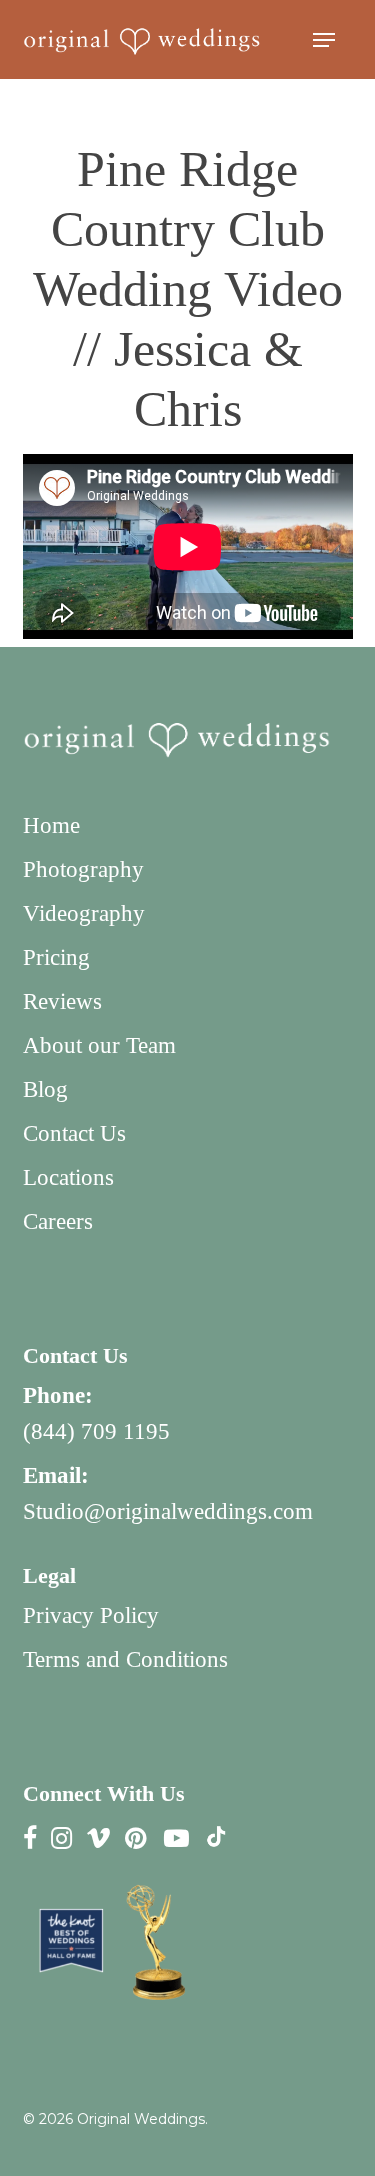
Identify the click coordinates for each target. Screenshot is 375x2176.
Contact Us (74, 1133)
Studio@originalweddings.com (168, 1511)
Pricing (56, 957)
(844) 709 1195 (96, 1431)
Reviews (62, 1001)
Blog (45, 1089)
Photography (83, 869)
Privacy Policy (91, 1615)
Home (51, 825)
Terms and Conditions (125, 1659)
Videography (84, 913)
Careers (58, 1221)
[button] (324, 40)
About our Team (99, 1045)
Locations (68, 1177)
